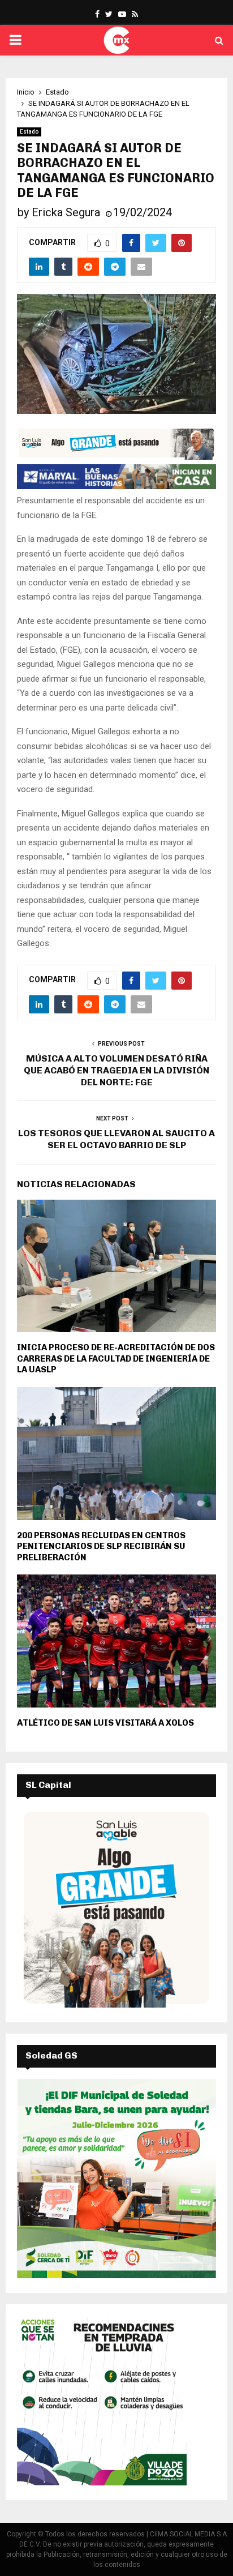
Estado (29, 132)
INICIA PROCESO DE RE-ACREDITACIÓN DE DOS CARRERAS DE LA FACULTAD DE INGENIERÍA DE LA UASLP (116, 1358)
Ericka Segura (66, 212)
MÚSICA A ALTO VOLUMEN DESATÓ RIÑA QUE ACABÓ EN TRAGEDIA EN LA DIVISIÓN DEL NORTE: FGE (116, 1071)
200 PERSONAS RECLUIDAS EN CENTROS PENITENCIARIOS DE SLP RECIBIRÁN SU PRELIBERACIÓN (101, 1546)
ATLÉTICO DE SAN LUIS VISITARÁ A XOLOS (105, 1723)
